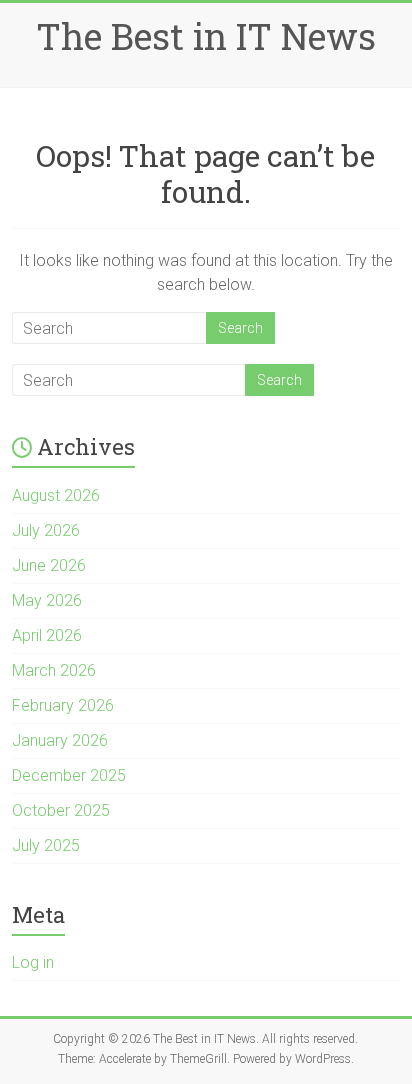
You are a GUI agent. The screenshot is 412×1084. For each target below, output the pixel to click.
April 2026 (47, 635)
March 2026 (54, 670)
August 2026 (56, 495)
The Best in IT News (206, 36)
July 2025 (46, 845)
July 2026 (46, 530)
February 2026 (63, 705)
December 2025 (69, 775)
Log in (33, 962)
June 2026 (49, 565)
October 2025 (61, 810)
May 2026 (47, 600)
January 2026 (60, 740)
